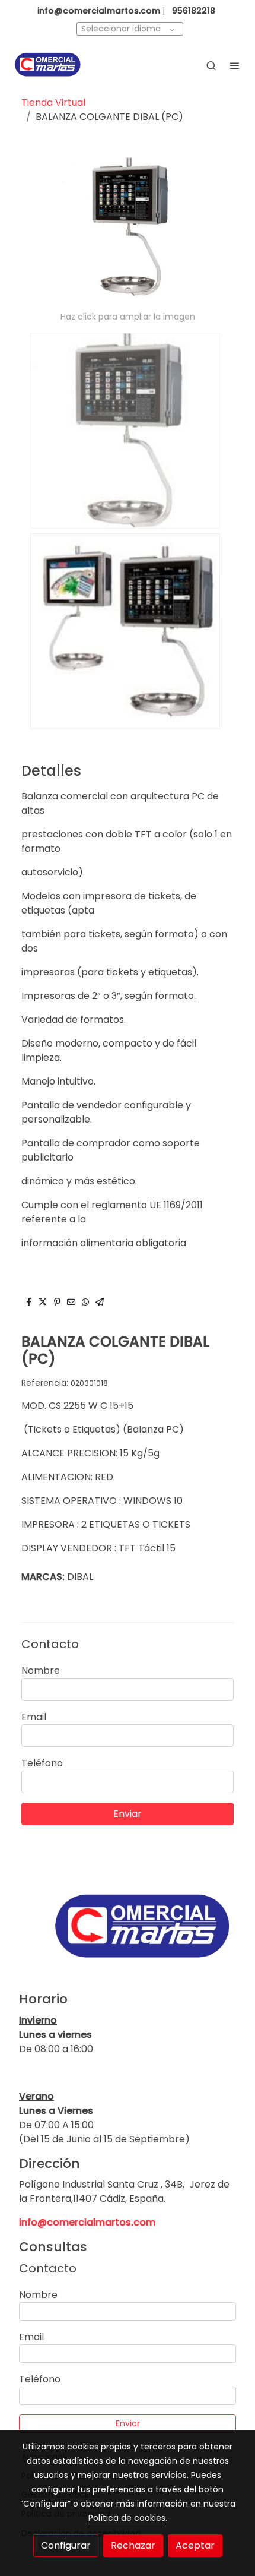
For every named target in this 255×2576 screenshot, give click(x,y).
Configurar (66, 2545)
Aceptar (195, 2545)
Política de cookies (127, 2518)
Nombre (41, 1671)
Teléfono (42, 1763)
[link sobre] (128, 1934)
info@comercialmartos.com (87, 2222)
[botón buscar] (211, 65)
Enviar (128, 1814)
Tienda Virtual (53, 102)
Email (34, 1717)
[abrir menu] (235, 65)
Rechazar (133, 2545)
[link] (47, 65)
